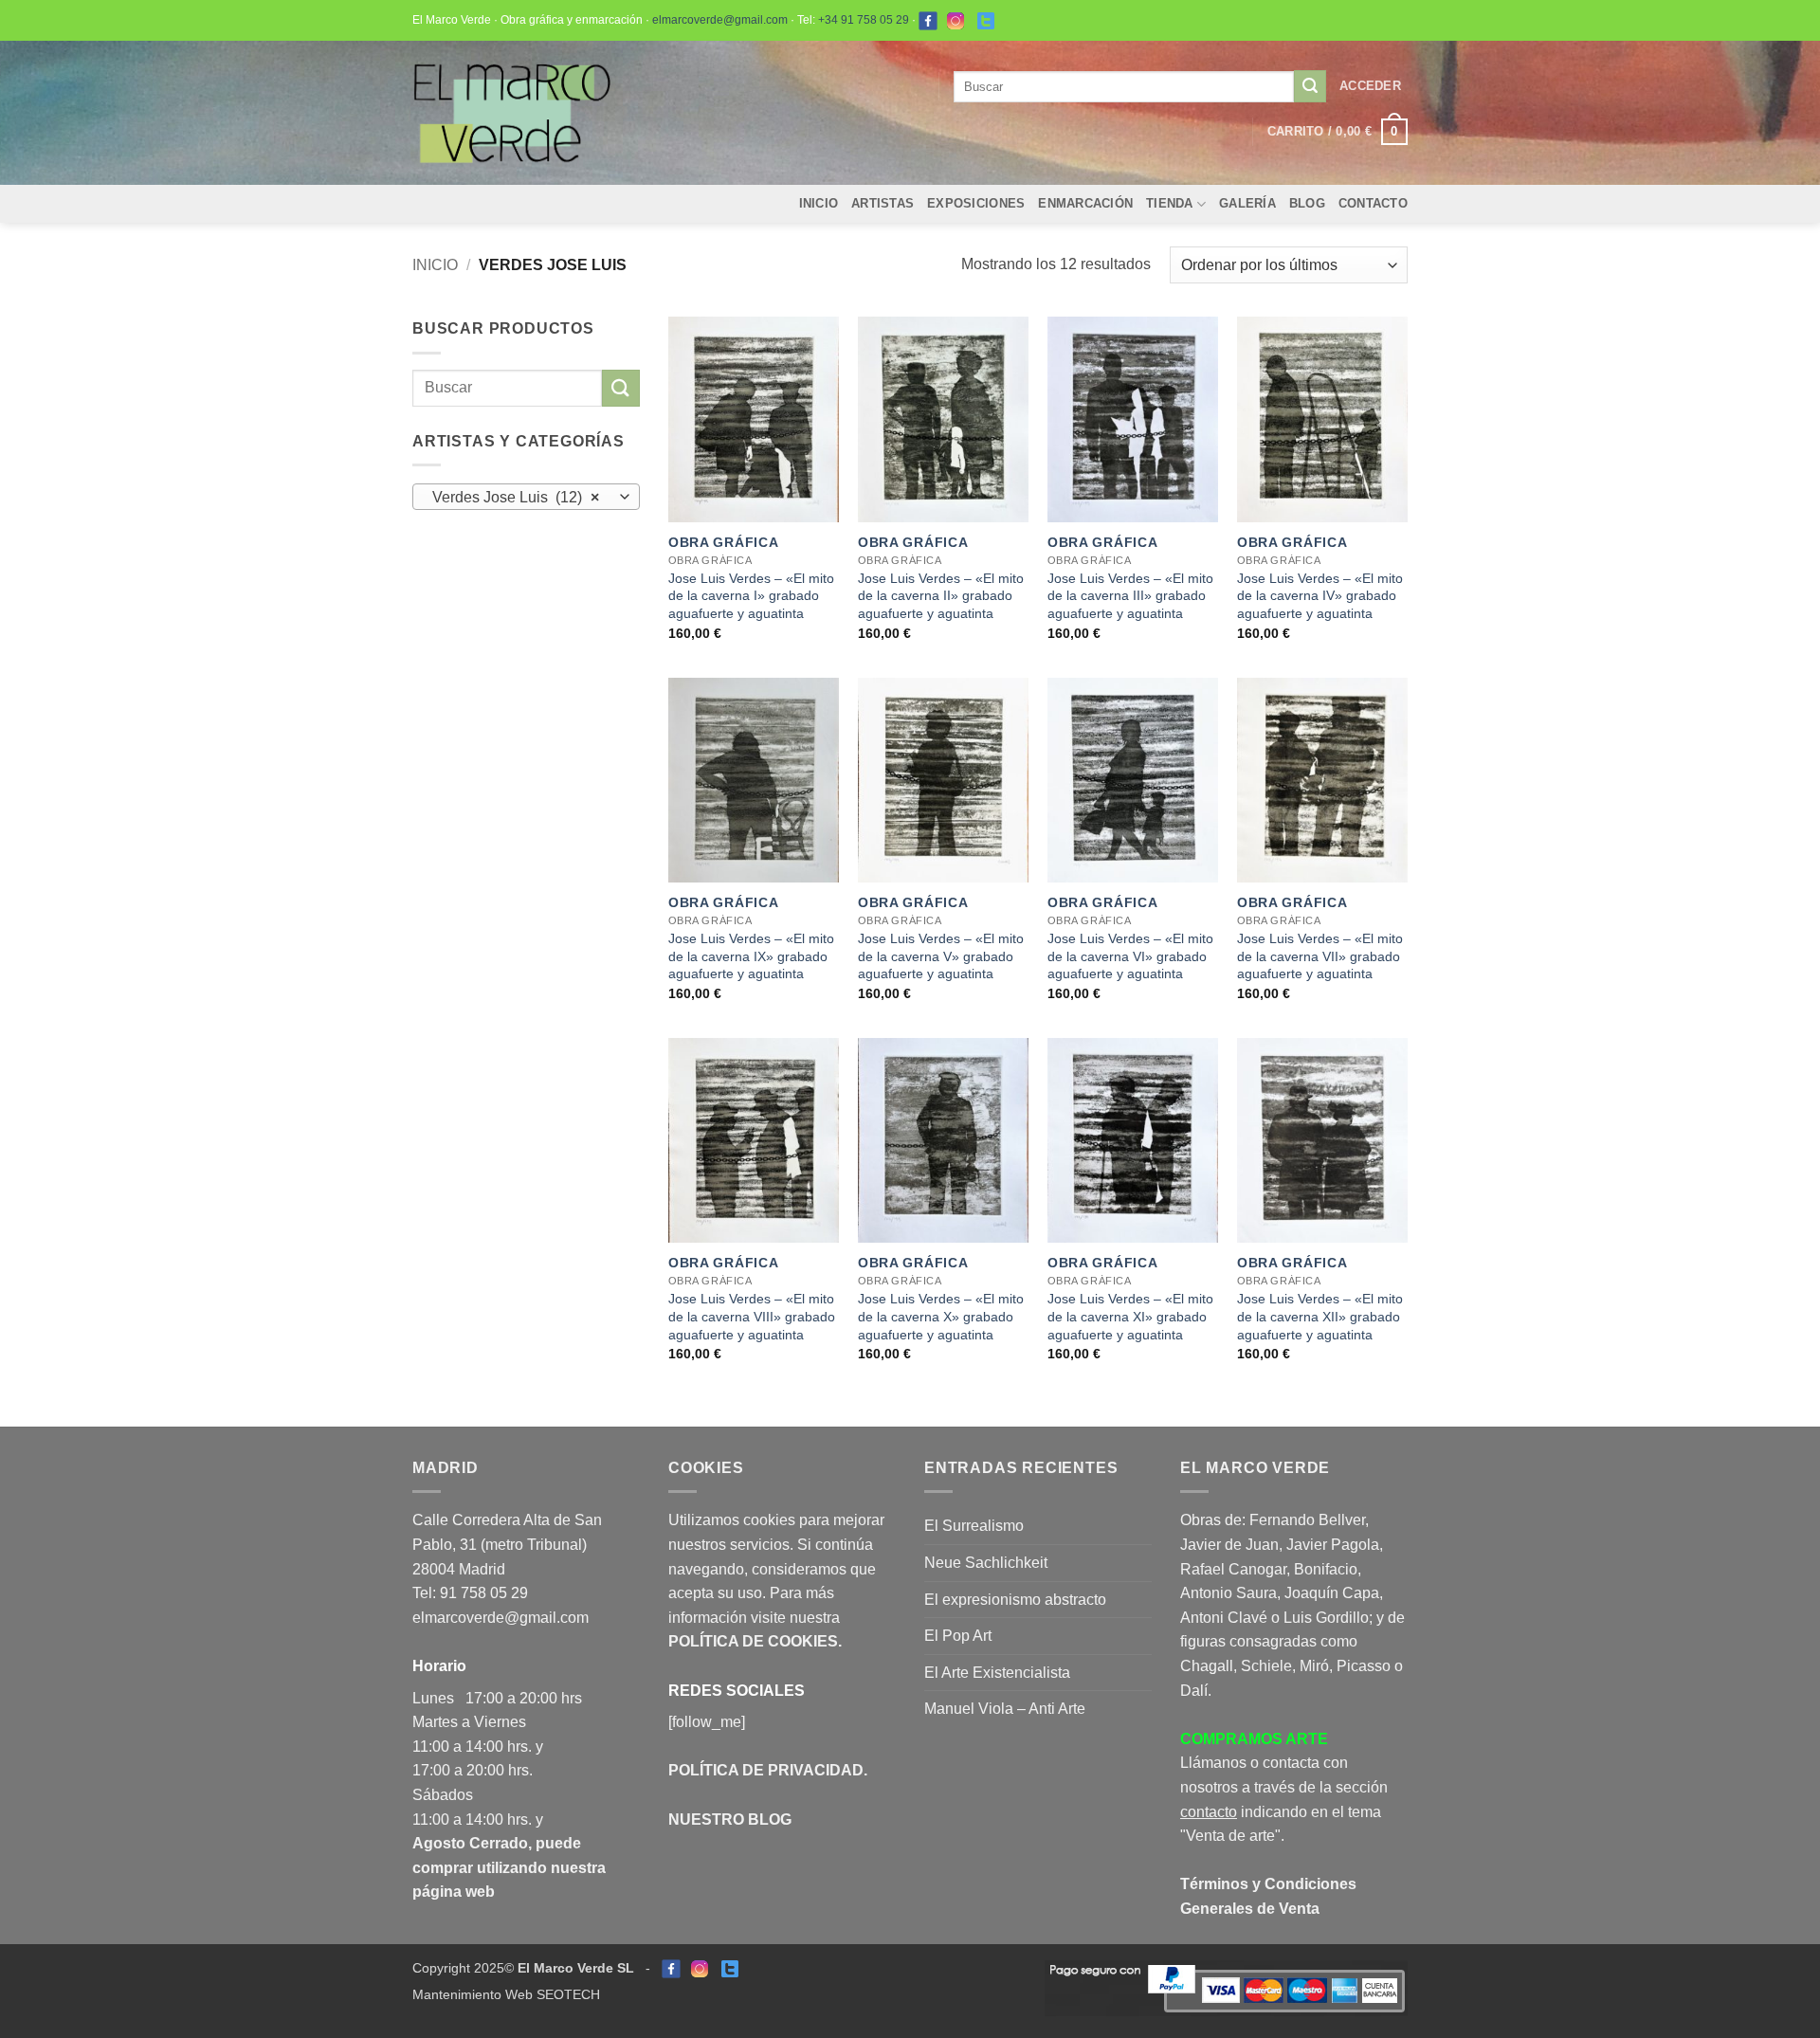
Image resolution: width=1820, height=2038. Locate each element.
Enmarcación (1085, 203)
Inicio (819, 203)
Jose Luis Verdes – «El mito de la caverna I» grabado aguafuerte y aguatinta (751, 596)
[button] (1370, 86)
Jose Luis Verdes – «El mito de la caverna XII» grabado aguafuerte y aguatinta (1320, 1316)
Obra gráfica (724, 542)
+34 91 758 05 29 (864, 20)
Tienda (1170, 203)
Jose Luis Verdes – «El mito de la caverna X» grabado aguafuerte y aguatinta (941, 1316)
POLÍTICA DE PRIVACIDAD (766, 1770)
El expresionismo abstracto (1015, 1600)
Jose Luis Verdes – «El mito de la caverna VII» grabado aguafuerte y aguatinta (1320, 956)
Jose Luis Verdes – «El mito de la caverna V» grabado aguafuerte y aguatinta (941, 956)
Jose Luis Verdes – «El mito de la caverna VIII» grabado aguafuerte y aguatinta (752, 1316)
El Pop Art (958, 1636)
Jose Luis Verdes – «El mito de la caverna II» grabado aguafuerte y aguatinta (941, 596)
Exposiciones (976, 203)
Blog (1307, 203)
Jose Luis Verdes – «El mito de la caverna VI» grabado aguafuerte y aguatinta (1130, 956)
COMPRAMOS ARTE (1254, 1739)
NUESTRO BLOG (730, 1820)
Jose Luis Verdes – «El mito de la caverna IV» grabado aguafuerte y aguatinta (1320, 596)
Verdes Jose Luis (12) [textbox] (516, 497)
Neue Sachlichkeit (986, 1563)
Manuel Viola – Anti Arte (1005, 1709)
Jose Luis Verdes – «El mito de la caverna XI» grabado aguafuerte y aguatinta (1130, 1316)
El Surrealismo (974, 1526)
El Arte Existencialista (997, 1673)
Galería (1247, 203)
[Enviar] (1310, 86)
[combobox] (526, 497)
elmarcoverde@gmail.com (720, 20)
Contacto (1373, 203)
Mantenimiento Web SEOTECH (506, 1994)
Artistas (883, 203)
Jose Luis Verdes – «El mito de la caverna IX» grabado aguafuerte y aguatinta (751, 956)
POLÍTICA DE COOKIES (753, 1641)
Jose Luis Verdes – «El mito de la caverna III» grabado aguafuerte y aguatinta (1130, 596)
